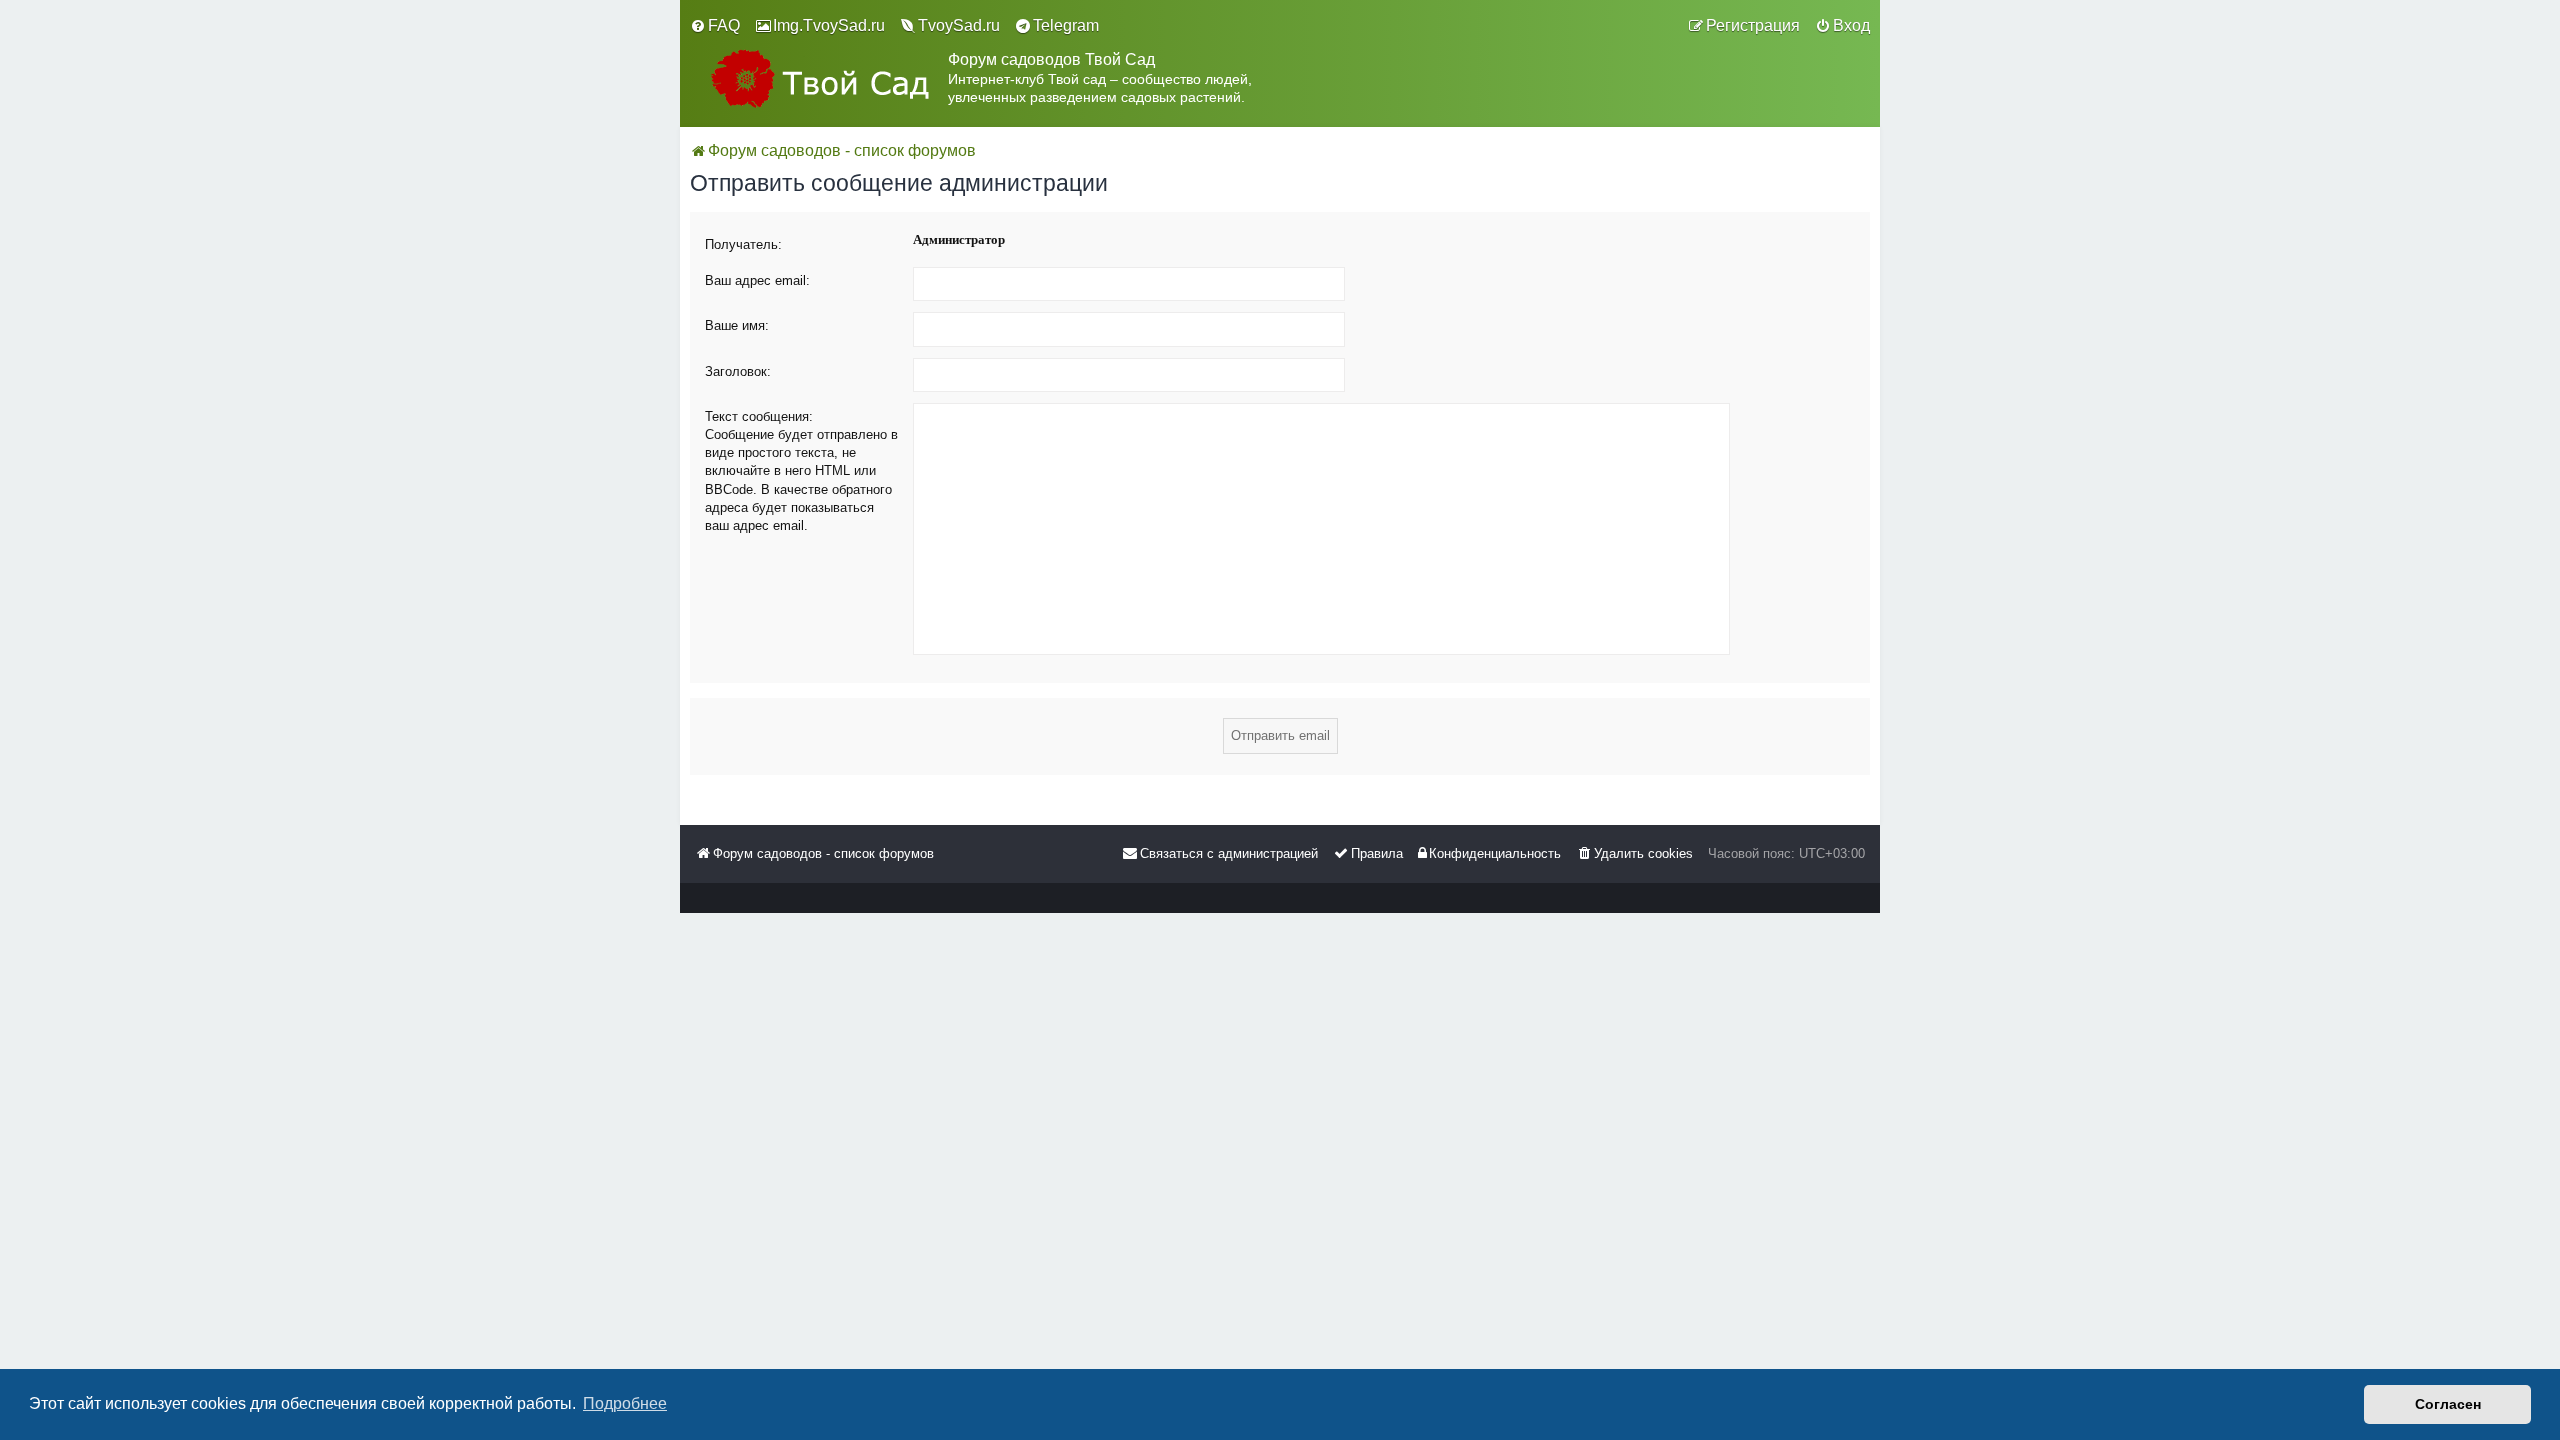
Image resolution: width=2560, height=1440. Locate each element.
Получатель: (743, 244)
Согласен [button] (2448, 1404)
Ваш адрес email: (757, 280)
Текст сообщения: (759, 416)
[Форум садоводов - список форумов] (819, 78)
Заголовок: (738, 371)
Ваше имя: (737, 325)
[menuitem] (715, 26)
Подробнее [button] (625, 1403)
